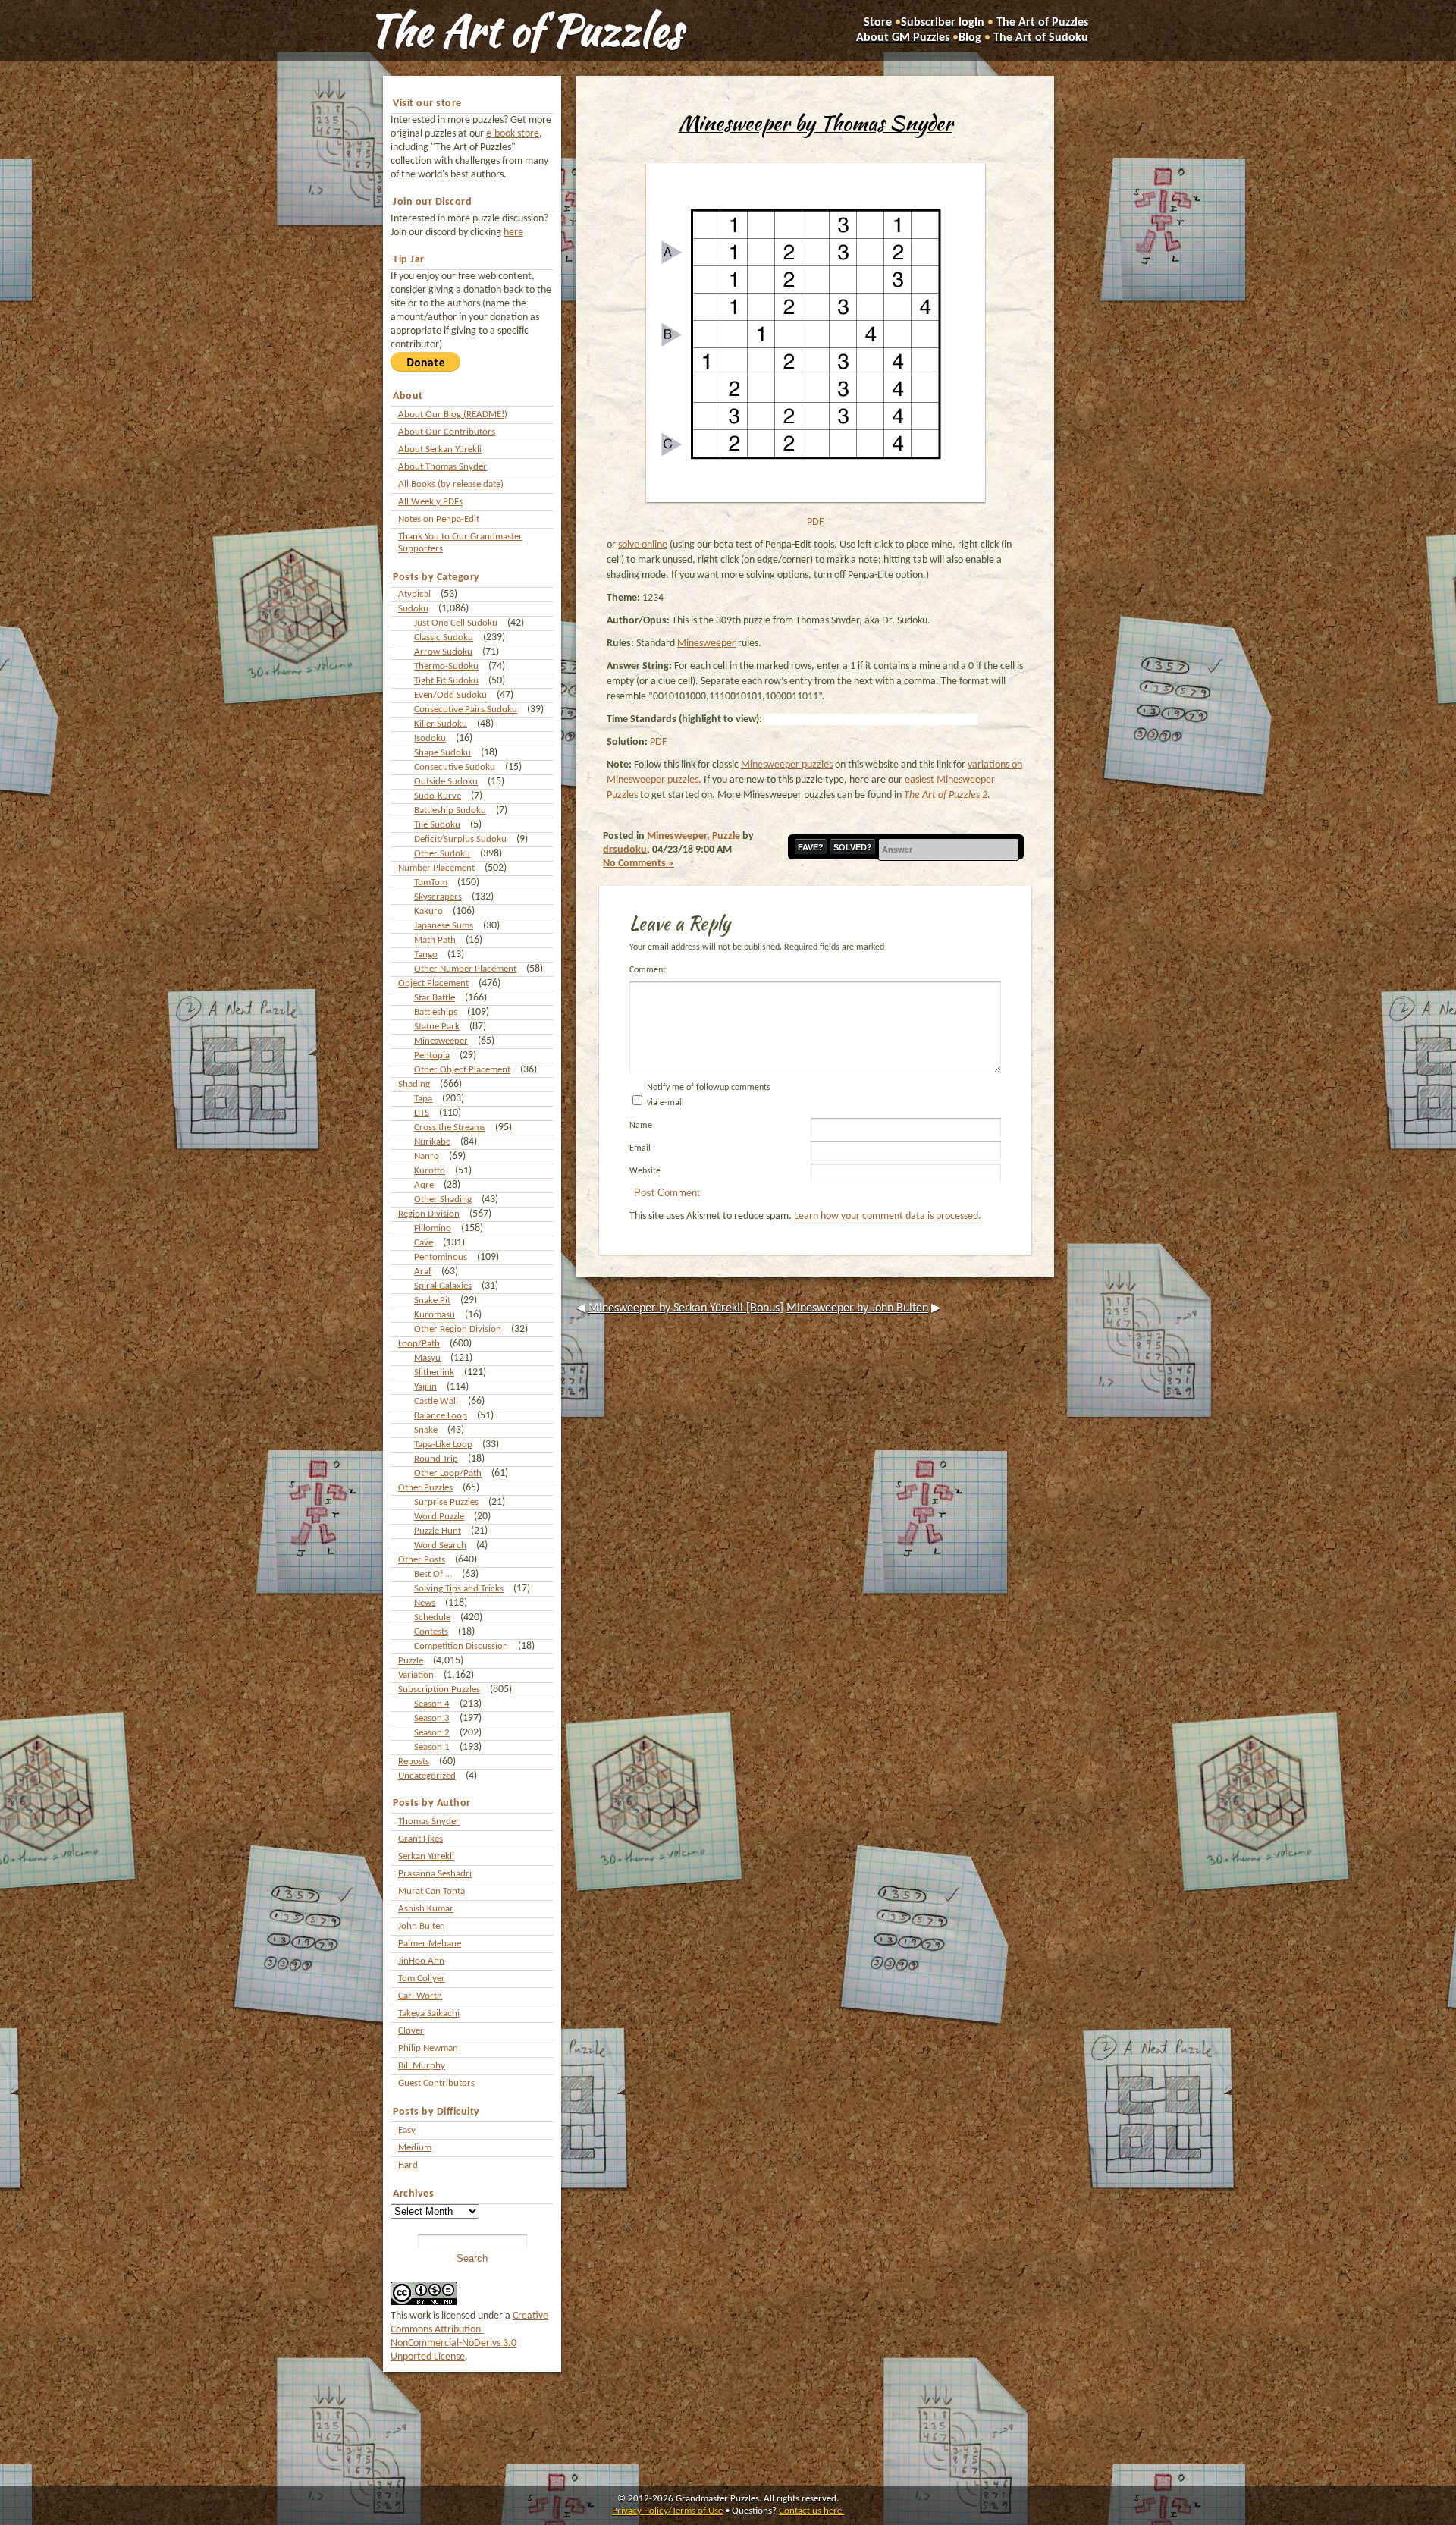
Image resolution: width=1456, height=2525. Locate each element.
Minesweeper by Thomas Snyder (816, 123)
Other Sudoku (442, 854)
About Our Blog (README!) (453, 415)
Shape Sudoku (442, 753)
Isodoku (430, 738)
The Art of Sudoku (1041, 38)
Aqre (424, 1185)
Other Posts (422, 1560)
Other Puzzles (425, 1488)
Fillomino (433, 1228)
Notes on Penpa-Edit (439, 519)
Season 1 (432, 1747)
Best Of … (433, 1574)
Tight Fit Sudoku (446, 681)
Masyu (427, 1358)
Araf (423, 1272)
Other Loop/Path (448, 1473)
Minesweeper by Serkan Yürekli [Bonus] (686, 1308)
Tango (426, 955)
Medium (415, 2148)
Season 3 (432, 1718)
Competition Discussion (461, 1646)
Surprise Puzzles (446, 1502)
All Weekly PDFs (430, 502)
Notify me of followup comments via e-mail (709, 1095)
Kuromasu (435, 1315)
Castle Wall (436, 1401)
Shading (414, 1084)
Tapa (423, 1099)
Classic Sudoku (444, 638)
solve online (643, 545)
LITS (422, 1113)
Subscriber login (943, 23)
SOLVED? (853, 847)
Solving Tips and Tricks (459, 1589)
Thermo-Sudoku (446, 666)
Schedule (432, 1617)
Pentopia (432, 1055)
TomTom (431, 882)
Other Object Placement (462, 1070)
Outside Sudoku (446, 782)
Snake (426, 1430)
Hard (408, 2165)
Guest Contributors (436, 2083)
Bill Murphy (422, 2066)
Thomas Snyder (429, 1822)
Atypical (414, 594)
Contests (431, 1632)
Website (645, 1171)
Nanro (427, 1156)
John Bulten (422, 1926)
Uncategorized (427, 1776)
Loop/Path (419, 1344)
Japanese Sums (444, 926)
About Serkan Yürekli (440, 449)
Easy (407, 2130)
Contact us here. (811, 2511)
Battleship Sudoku (450, 810)
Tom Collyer (422, 1979)
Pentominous (441, 1257)
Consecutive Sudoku (455, 767)
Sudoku (413, 609)
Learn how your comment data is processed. (888, 1216)
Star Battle (435, 998)
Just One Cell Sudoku (456, 623)
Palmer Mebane (430, 1944)
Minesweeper (441, 1041)
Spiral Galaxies (443, 1286)
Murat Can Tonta (431, 1891)
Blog (970, 38)
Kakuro (428, 911)
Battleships (436, 1012)
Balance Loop (441, 1416)
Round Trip (436, 1459)
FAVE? (811, 847)
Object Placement (433, 983)
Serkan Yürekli (426, 1856)
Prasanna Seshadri (435, 1874)
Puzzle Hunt (438, 1531)
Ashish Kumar (426, 1909)
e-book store (513, 134)
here (513, 232)
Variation (416, 1675)
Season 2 (432, 1733)
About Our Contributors (447, 432)
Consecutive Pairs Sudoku (466, 710)
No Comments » (639, 864)
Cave (424, 1243)
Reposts (414, 1762)
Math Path (435, 940)
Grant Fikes (420, 1839)
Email (640, 1148)
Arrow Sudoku (443, 652)
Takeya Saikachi (429, 2013)
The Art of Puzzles (525, 30)
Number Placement (436, 868)
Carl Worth (420, 1996)
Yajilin (425, 1387)
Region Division (429, 1214)
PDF (815, 522)
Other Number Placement (465, 969)
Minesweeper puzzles (787, 765)
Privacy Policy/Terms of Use (667, 2511)
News (425, 1603)
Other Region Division (458, 1329)
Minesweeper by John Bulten (857, 1308)
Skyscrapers (438, 897)
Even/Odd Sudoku (450, 695)
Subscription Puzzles (439, 1690)
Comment (648, 970)
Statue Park (437, 1027)
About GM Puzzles (903, 38)
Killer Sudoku (441, 724)
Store (878, 23)
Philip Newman (428, 2048)
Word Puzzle (439, 1517)
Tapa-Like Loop (443, 1445)
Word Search (440, 1545)
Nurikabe (432, 1142)
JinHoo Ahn (421, 1961)
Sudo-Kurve (438, 796)
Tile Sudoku (437, 825)
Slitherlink (434, 1372)
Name (641, 1126)
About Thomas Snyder (442, 467)
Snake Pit (432, 1300)
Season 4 (432, 1704)
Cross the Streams (450, 1127)
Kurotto (430, 1171)
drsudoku (625, 850)
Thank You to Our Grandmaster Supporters (460, 543)
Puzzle (411, 1661)
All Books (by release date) (451, 484)
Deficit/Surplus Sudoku (460, 839)
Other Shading (443, 1200)
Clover (411, 2031)
